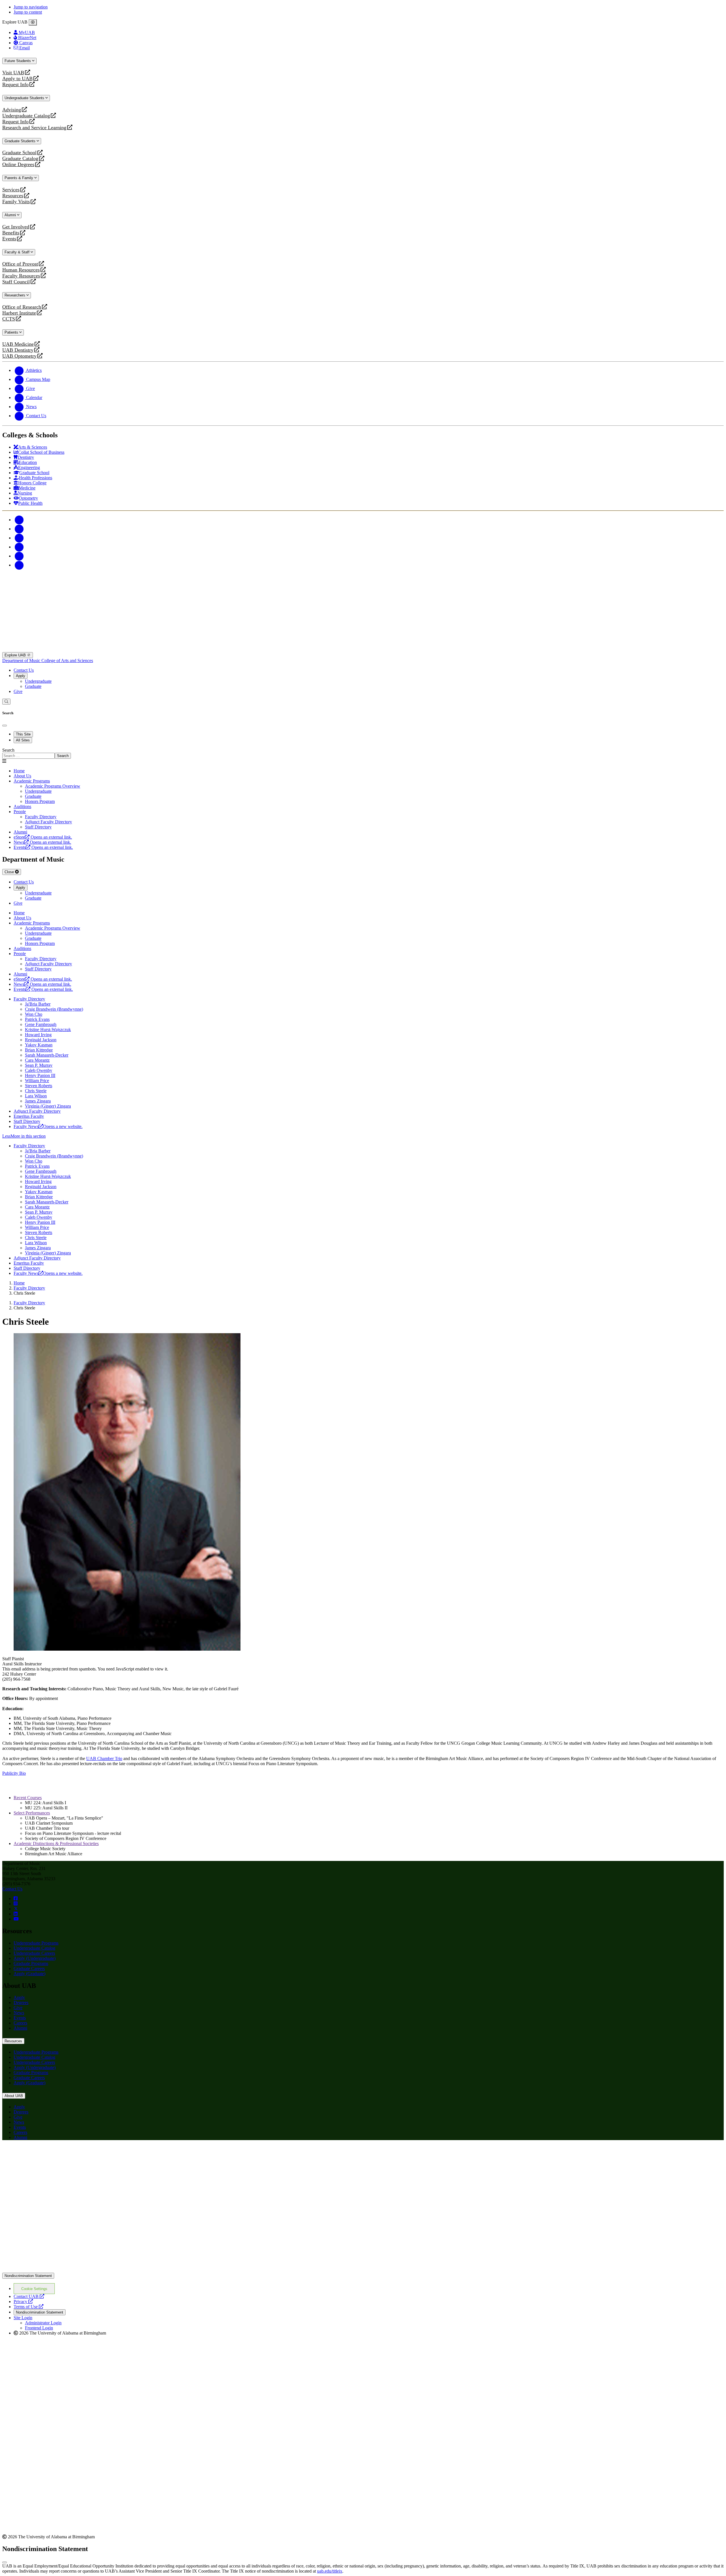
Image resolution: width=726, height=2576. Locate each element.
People (20, 812)
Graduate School (19, 153)
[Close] (33, 22)
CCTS (10, 319)
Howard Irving (38, 1035)
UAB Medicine (18, 344)
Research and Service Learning (34, 128)
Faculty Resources (21, 276)
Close (10, 872)
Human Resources (21, 270)
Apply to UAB (17, 79)
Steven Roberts (39, 1086)
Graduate (33, 686)
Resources (13, 196)
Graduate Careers (29, 1968)
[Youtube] (19, 547)
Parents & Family (19, 178)
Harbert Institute (19, 313)
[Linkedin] (19, 565)
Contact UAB (29, 2296)
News (19, 2013)
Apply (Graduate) (29, 1974)
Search (8, 750)
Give (18, 691)
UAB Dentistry (18, 350)
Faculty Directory (29, 999)
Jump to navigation (31, 7)
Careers (20, 2023)
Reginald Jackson (41, 1040)
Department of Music (22, 661)
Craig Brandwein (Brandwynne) (54, 1009)
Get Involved (16, 227)
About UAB (14, 2096)
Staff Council (16, 282)
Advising (12, 110)
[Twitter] (19, 529)
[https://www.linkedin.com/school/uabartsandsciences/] (16, 1914)
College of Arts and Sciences (67, 661)
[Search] (6, 702)
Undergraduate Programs (36, 1943)
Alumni (11, 215)
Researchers (15, 295)
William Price (37, 1081)
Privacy (23, 2302)
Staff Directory (27, 1121)
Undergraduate (38, 681)
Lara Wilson (36, 1096)
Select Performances (32, 1813)
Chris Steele (36, 1091)
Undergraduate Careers (34, 1953)
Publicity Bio (14, 1773)
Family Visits (16, 202)
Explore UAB (16, 655)
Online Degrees (18, 165)
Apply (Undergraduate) (35, 1958)
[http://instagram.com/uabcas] (16, 1904)
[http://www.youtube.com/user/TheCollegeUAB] (16, 1919)
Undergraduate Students (25, 98)
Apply (21, 676)
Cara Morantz (37, 1060)
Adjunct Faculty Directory (37, 1111)
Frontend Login (39, 2328)
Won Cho (34, 1014)
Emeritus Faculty (29, 1116)
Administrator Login (43, 2323)
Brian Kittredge (39, 1050)
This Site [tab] (23, 734)
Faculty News (48, 1126)
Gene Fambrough (41, 1024)
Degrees (21, 2003)
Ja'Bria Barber (38, 1004)
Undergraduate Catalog (26, 116)
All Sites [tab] (23, 740)
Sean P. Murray (39, 1065)
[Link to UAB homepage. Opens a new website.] (52, 2154)
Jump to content (28, 12)
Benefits (11, 233)
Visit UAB (13, 73)
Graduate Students (21, 141)
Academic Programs (32, 781)
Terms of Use (29, 2307)
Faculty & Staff (18, 252)
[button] (363, 1136)
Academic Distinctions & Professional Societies (56, 1844)
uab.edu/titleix (330, 2571)
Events (10, 239)
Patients (12, 332)
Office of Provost (20, 264)
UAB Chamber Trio (104, 1758)
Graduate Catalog (20, 159)
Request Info (15, 85)
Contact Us (24, 670)
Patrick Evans (37, 1019)
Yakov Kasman (39, 1045)
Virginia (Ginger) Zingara (48, 1106)
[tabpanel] (363, 753)
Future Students (18, 61)
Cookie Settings (34, 2289)
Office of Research (22, 307)
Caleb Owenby (39, 1070)
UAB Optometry (19, 356)
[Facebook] (19, 520)
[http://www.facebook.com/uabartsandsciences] (16, 1898)
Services (11, 190)
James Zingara (38, 1101)
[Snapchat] (19, 556)
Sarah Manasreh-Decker (47, 1055)
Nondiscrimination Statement (28, 2276)
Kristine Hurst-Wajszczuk (48, 1030)
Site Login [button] (23, 2318)
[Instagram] (19, 538)
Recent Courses (28, 1798)
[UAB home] (363, 649)
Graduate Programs (31, 1963)
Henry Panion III (40, 1075)
